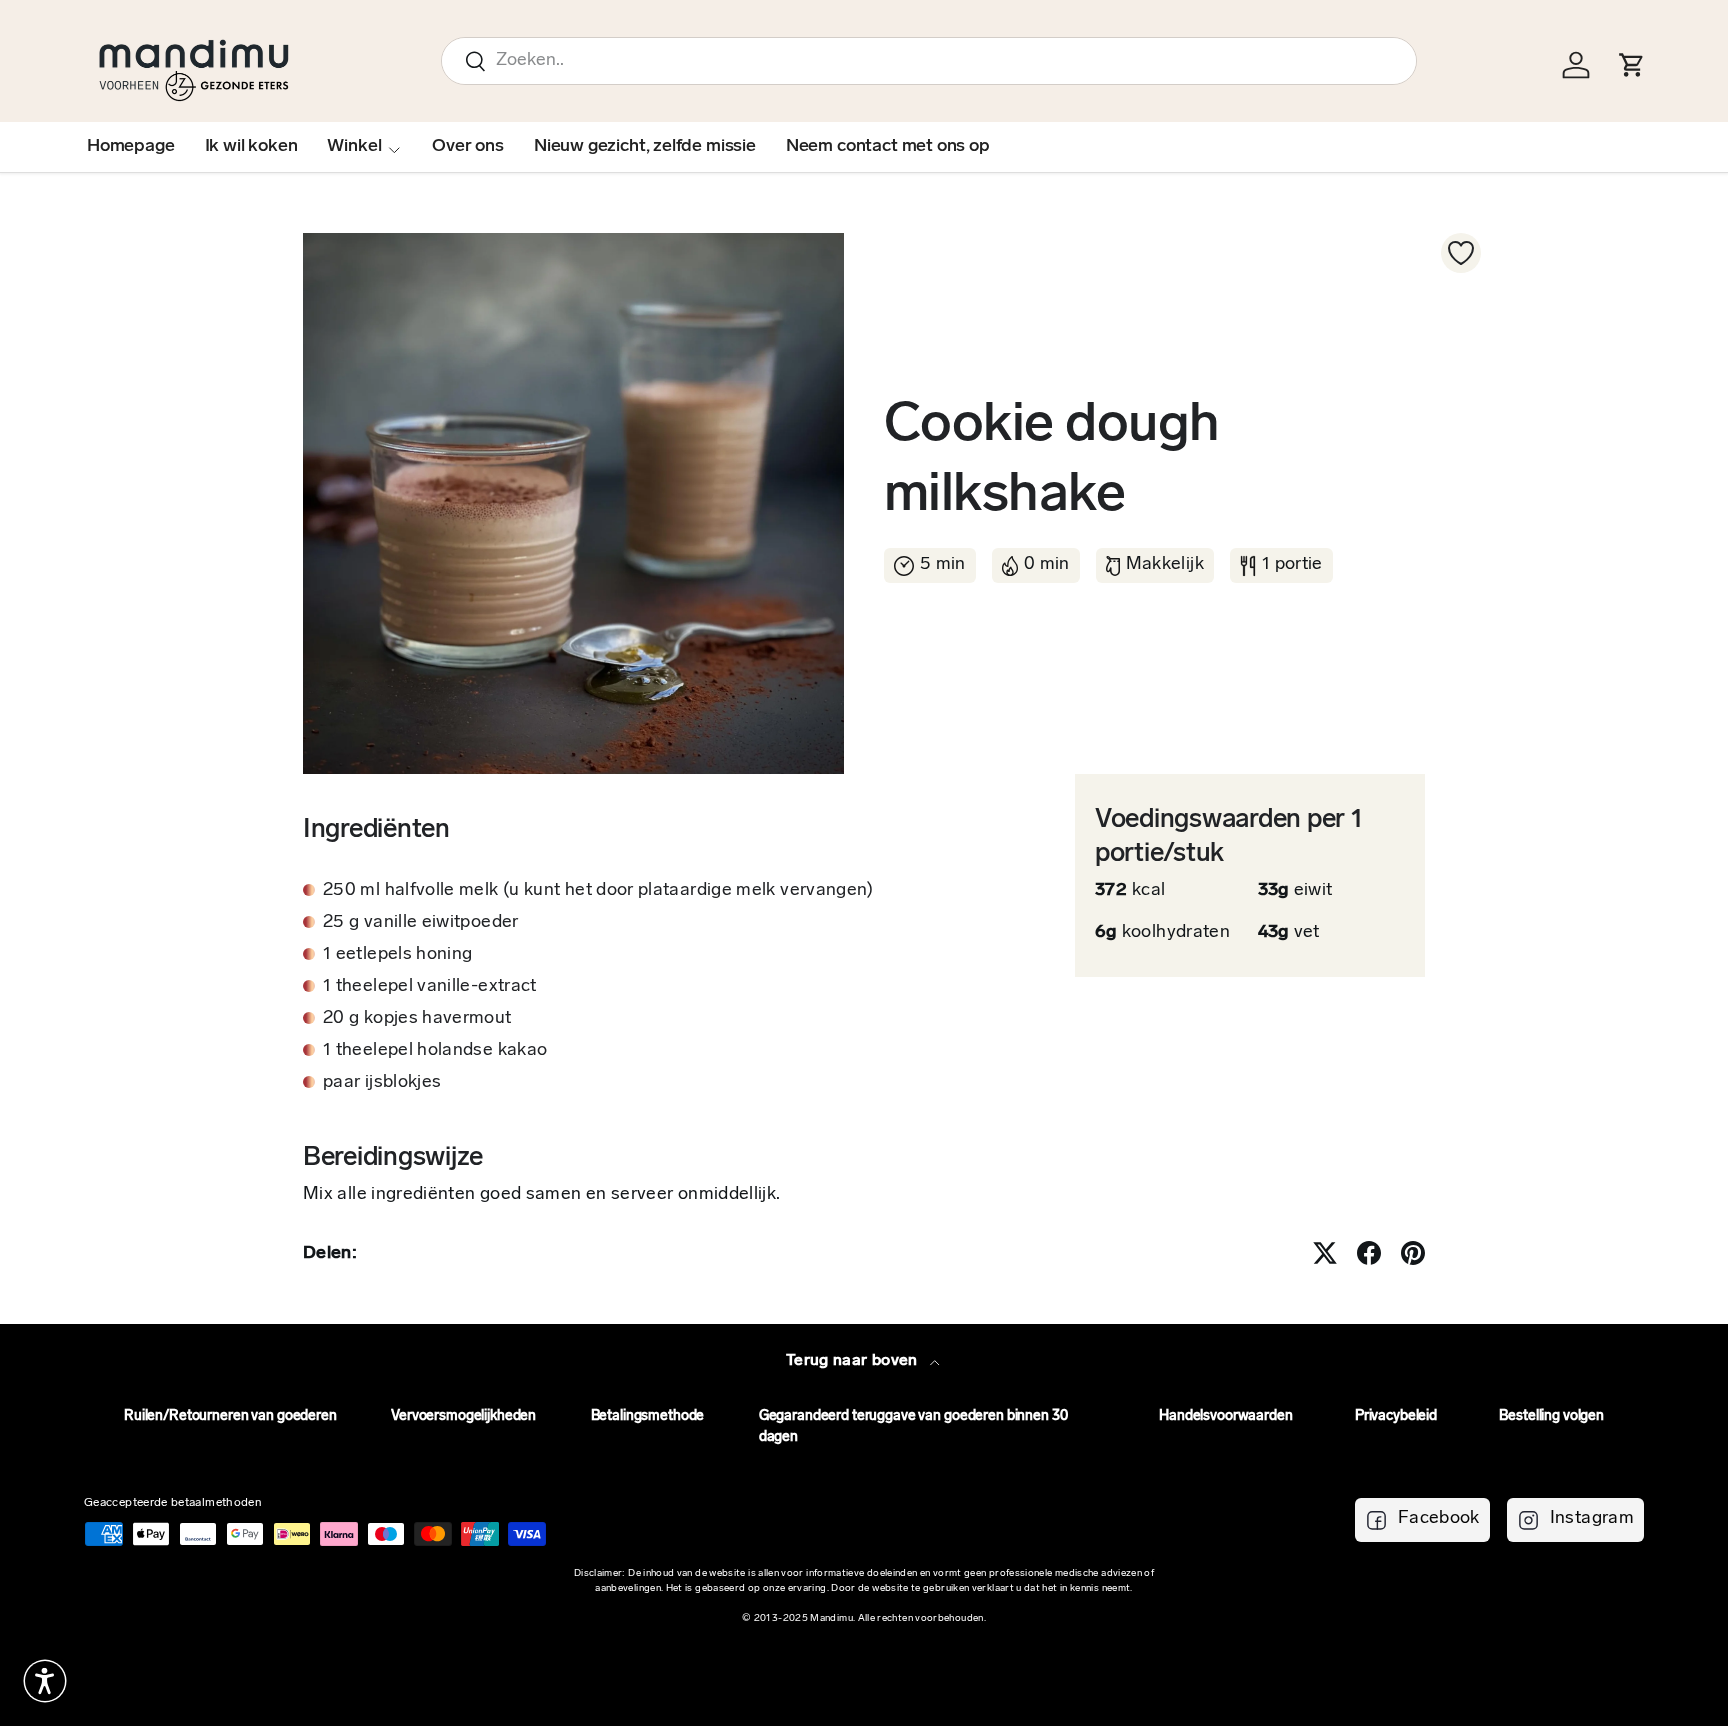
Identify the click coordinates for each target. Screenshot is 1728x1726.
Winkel (354, 147)
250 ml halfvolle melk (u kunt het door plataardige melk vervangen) (598, 891)
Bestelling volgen (1551, 1416)
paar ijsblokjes (382, 1083)
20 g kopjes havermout (417, 1019)
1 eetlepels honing (397, 955)
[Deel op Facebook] (1369, 1253)
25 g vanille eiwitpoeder (421, 923)
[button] (45, 1681)
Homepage (131, 147)
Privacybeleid (1396, 1416)
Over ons (468, 147)
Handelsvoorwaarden (1225, 1416)
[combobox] (929, 61)
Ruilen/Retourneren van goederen (230, 1416)
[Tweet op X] (1325, 1253)
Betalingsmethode (648, 1416)
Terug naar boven (854, 1361)
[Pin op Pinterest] (1413, 1253)
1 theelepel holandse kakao (435, 1051)
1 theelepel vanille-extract (430, 987)
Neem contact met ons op (888, 147)
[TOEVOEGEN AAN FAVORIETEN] (1461, 253)
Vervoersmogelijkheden (463, 1416)
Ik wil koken (251, 147)
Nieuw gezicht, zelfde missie (645, 147)
